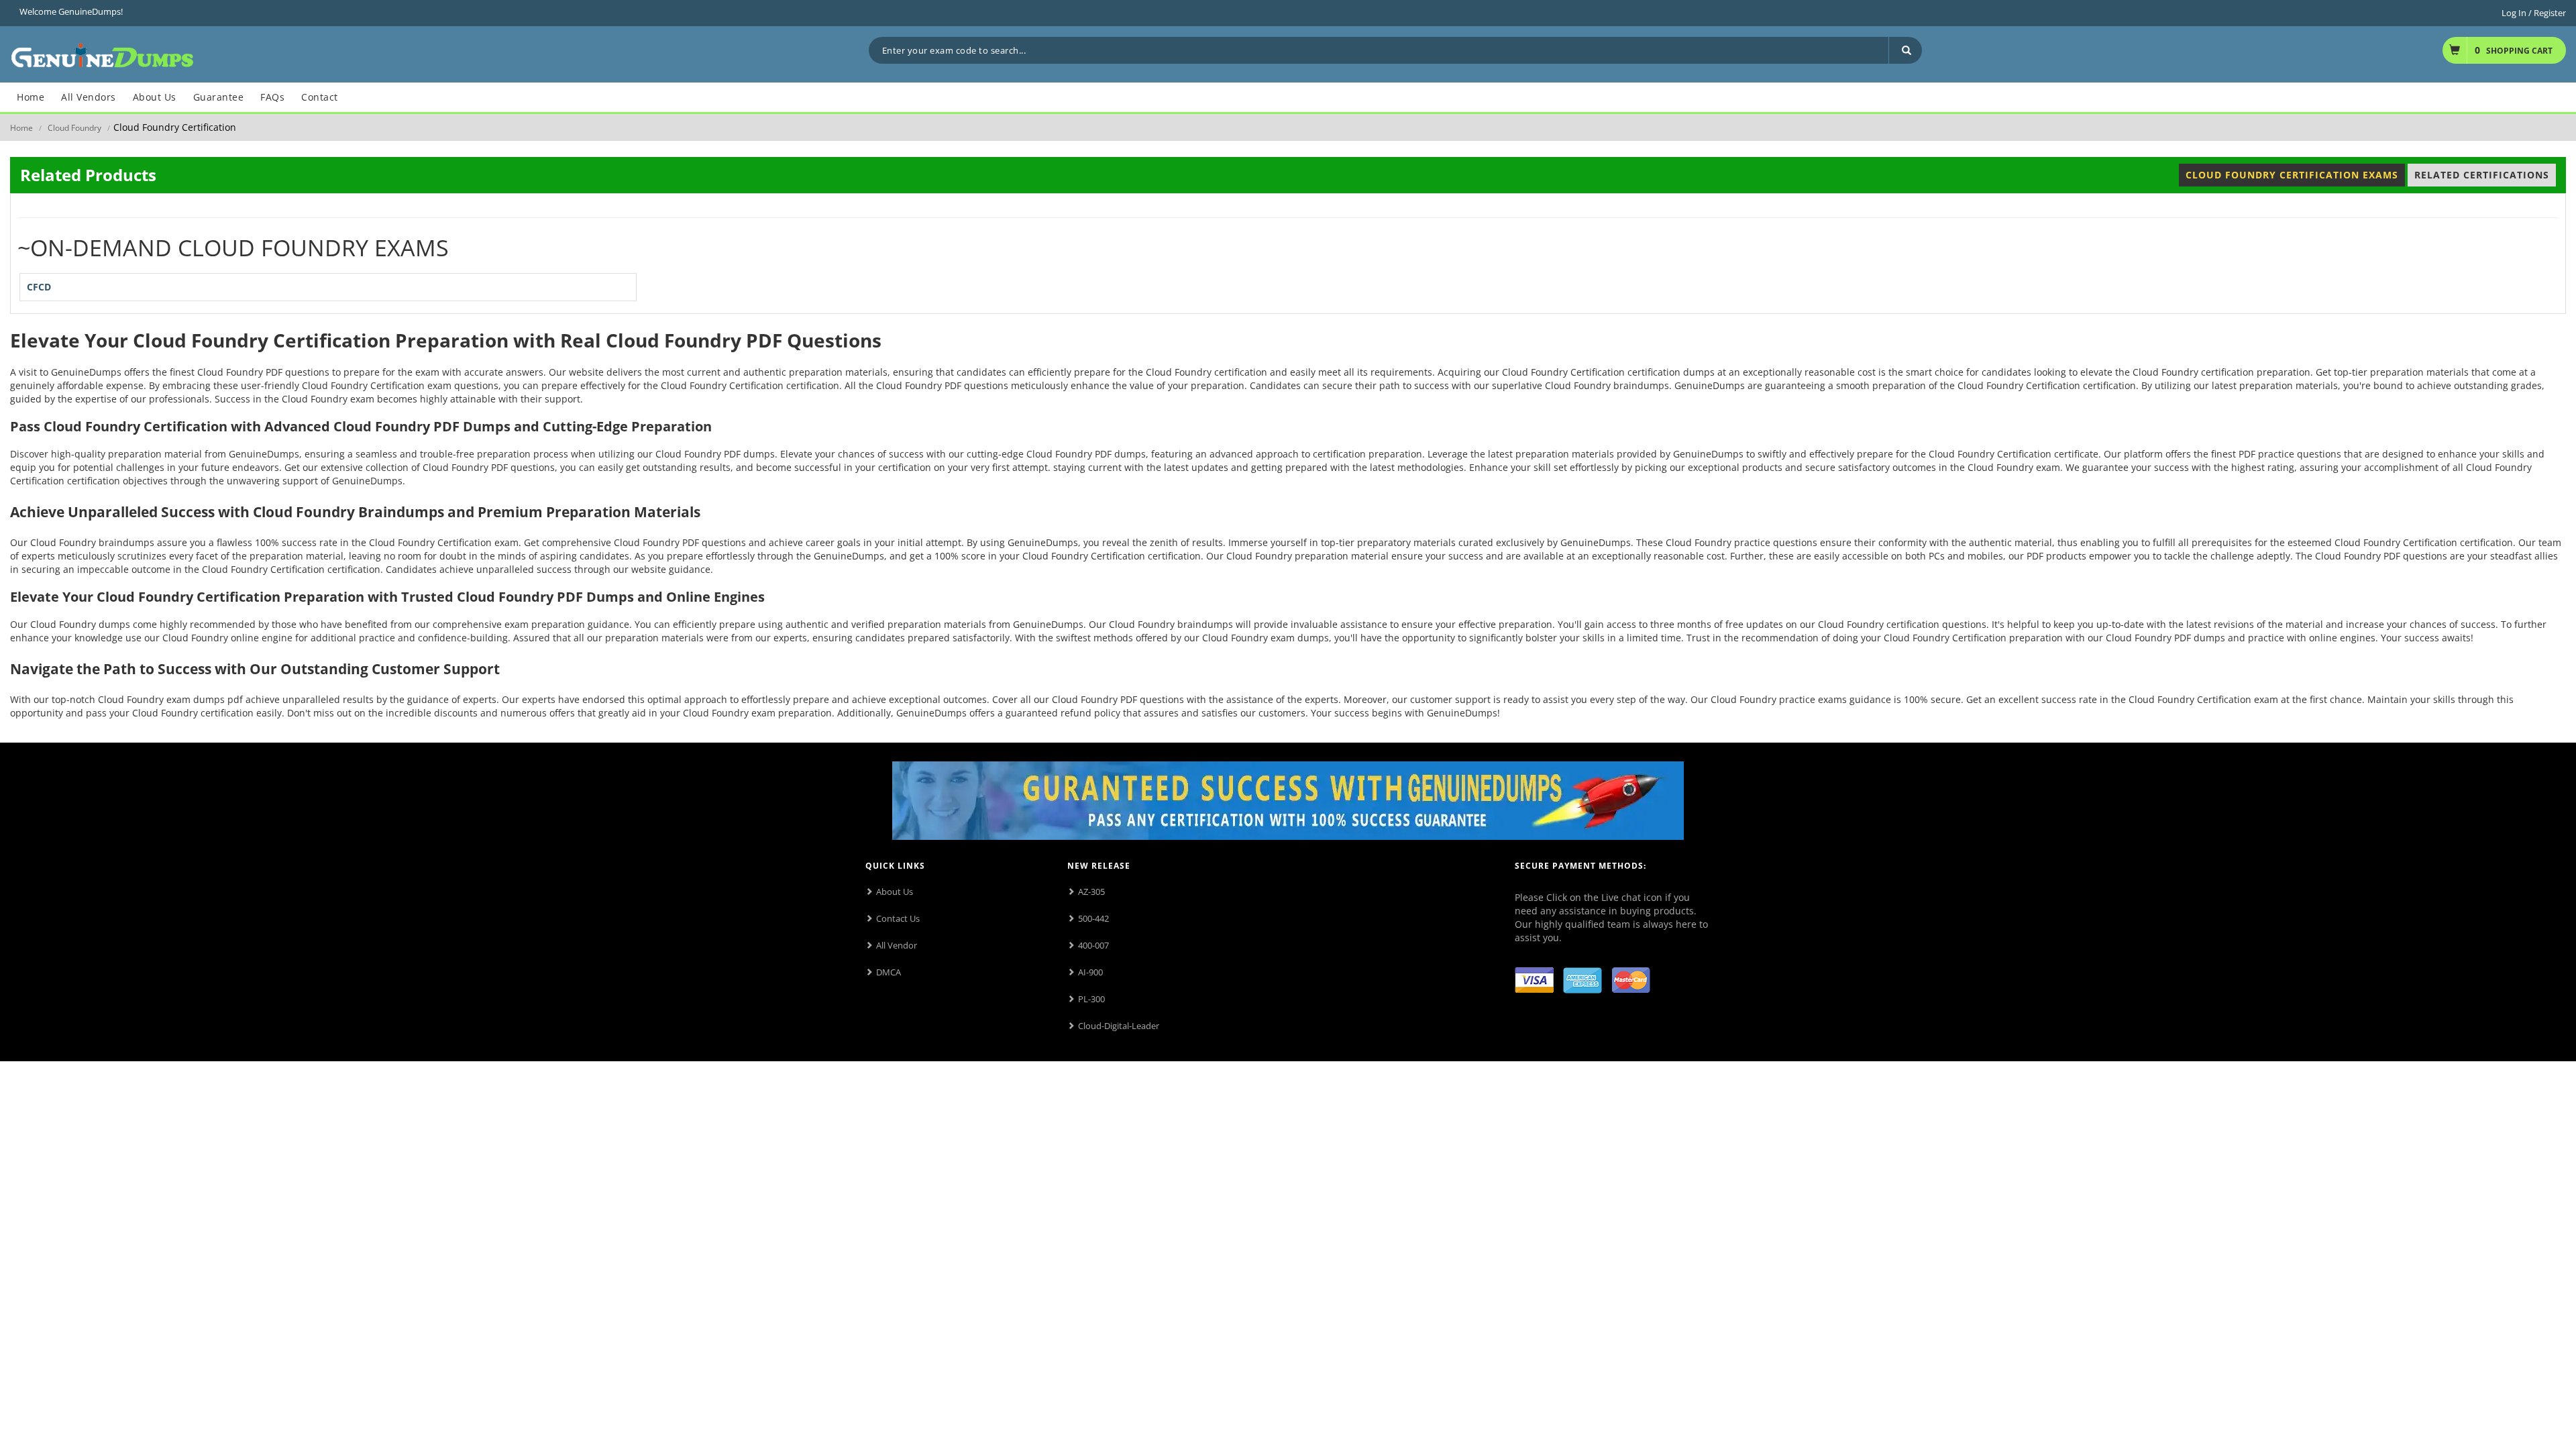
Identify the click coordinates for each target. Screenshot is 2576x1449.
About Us (895, 892)
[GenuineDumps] (102, 53)
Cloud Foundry (74, 128)
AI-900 (1090, 972)
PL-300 (1091, 999)
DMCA (889, 972)
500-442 (1093, 918)
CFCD (39, 287)
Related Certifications (2482, 175)
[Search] (1905, 50)
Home (21, 128)
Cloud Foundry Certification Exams (2292, 175)
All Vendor (897, 945)
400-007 (1093, 945)
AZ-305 (1091, 892)
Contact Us (898, 918)
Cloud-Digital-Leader (1119, 1026)
